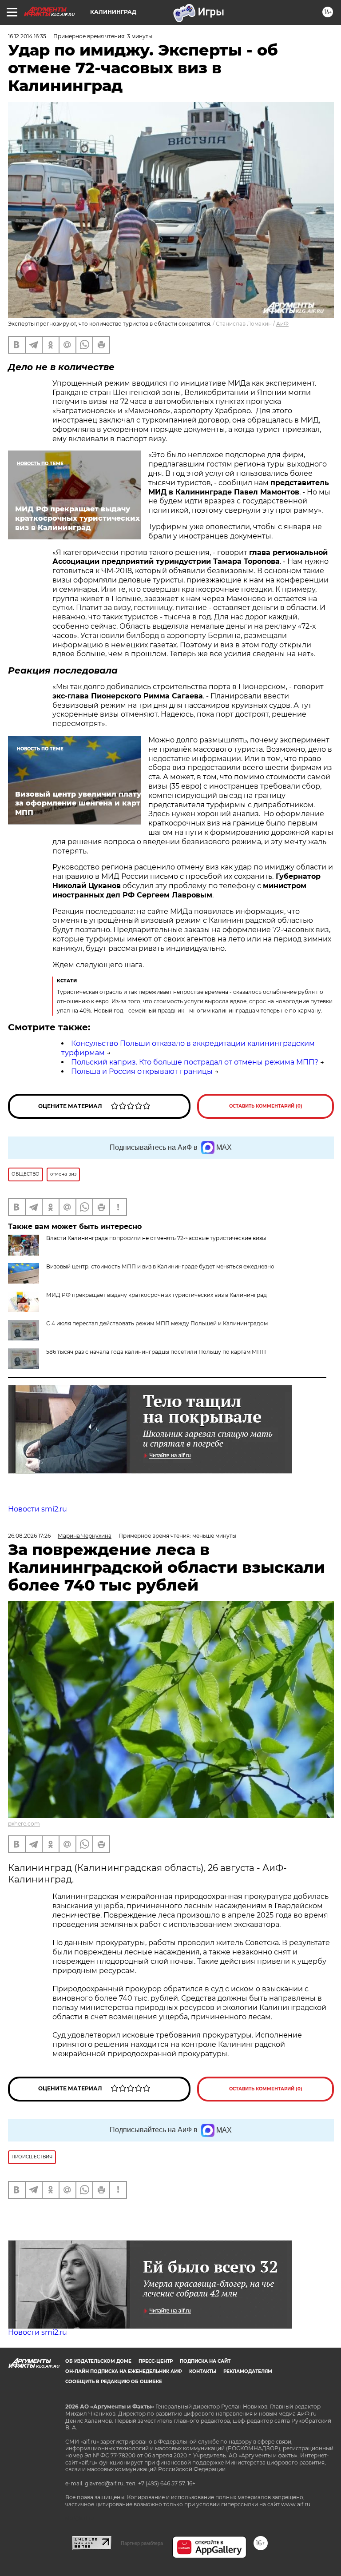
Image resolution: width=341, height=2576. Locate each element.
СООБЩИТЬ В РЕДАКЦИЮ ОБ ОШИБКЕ (114, 2382)
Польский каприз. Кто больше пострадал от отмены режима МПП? (195, 1062)
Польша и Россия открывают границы (142, 1071)
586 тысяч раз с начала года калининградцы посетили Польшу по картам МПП (156, 1352)
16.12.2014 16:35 (27, 36)
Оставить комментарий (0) (266, 1106)
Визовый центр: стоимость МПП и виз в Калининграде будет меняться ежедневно (160, 1266)
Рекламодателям (248, 2371)
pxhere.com (24, 1824)
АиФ (282, 324)
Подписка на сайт (205, 2361)
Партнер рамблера (142, 2543)
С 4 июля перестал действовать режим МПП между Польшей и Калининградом (157, 1323)
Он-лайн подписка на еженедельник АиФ (124, 2371)
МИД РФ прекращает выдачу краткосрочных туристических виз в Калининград (157, 1295)
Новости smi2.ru (38, 1509)
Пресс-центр (156, 2361)
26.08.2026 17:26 (29, 1536)
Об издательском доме (98, 2361)
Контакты (203, 2371)
